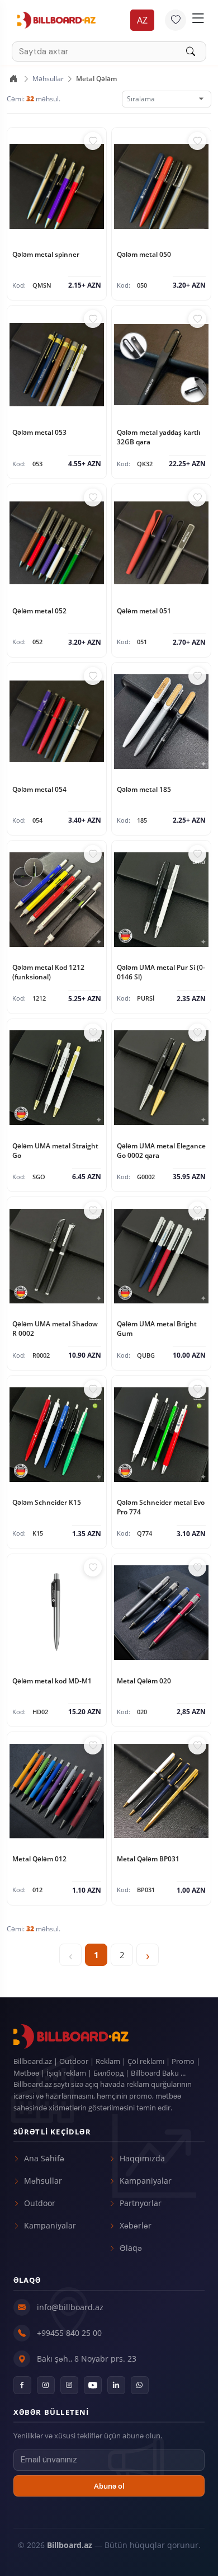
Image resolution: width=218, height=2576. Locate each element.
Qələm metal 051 (144, 611)
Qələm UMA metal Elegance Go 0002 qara (161, 1151)
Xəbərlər (136, 2225)
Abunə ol (109, 2486)
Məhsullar (48, 79)
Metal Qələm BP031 (148, 1859)
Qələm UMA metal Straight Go (55, 1151)
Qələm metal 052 (39, 611)
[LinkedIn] (116, 2385)
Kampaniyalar (50, 2225)
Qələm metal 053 (39, 432)
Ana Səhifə (44, 2158)
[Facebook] (22, 2385)
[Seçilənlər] (176, 20)
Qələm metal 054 (39, 789)
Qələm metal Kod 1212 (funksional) (48, 972)
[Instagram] (46, 2385)
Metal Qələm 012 (39, 1859)
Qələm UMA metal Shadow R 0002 (55, 1329)
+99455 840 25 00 (69, 2333)
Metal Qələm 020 (144, 1681)
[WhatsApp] (140, 2385)
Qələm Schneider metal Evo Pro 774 (161, 1507)
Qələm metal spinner (46, 254)
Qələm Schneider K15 (47, 1502)
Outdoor (40, 2203)
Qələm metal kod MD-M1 (52, 1681)
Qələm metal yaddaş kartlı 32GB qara (158, 437)
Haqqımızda (142, 2158)
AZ (142, 20)
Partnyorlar (141, 2203)
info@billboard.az (70, 2307)
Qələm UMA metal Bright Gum (157, 1329)
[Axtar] (196, 51)
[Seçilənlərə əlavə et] (93, 141)
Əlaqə (131, 2248)
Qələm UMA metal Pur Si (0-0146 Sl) (161, 972)
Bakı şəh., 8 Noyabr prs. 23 (87, 2359)
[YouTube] (93, 2385)
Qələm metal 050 (144, 254)
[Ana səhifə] (13, 79)
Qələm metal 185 (144, 789)
